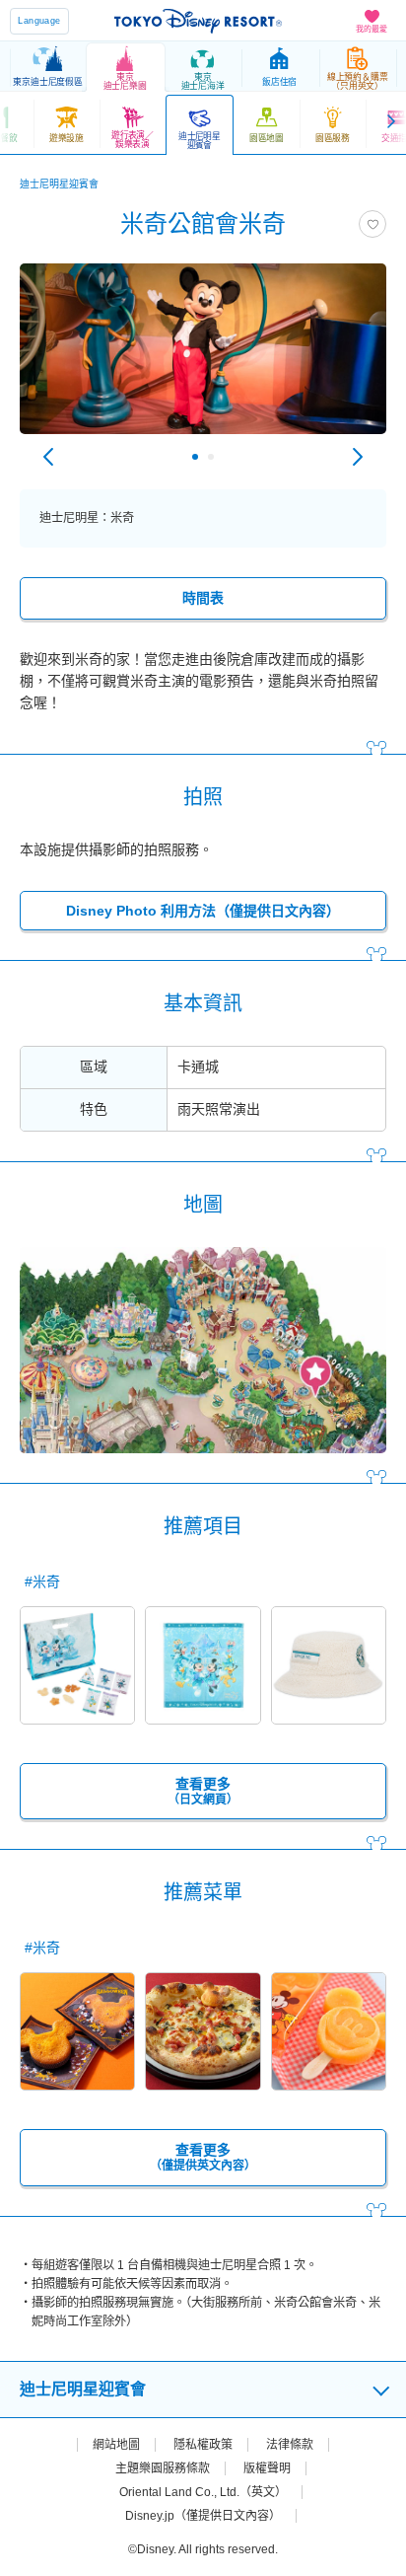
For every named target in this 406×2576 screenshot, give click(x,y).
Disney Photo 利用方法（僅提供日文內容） (203, 911)
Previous (48, 457)
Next (358, 457)
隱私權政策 (203, 2445)
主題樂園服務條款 (163, 2468)
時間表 (203, 598)
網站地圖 (116, 2445)
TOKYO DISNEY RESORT (198, 21)
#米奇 (42, 1582)
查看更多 (203, 1791)
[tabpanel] (203, 359)
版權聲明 (267, 2468)
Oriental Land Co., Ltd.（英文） (203, 2492)
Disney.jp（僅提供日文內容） (203, 2516)
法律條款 (290, 2445)
